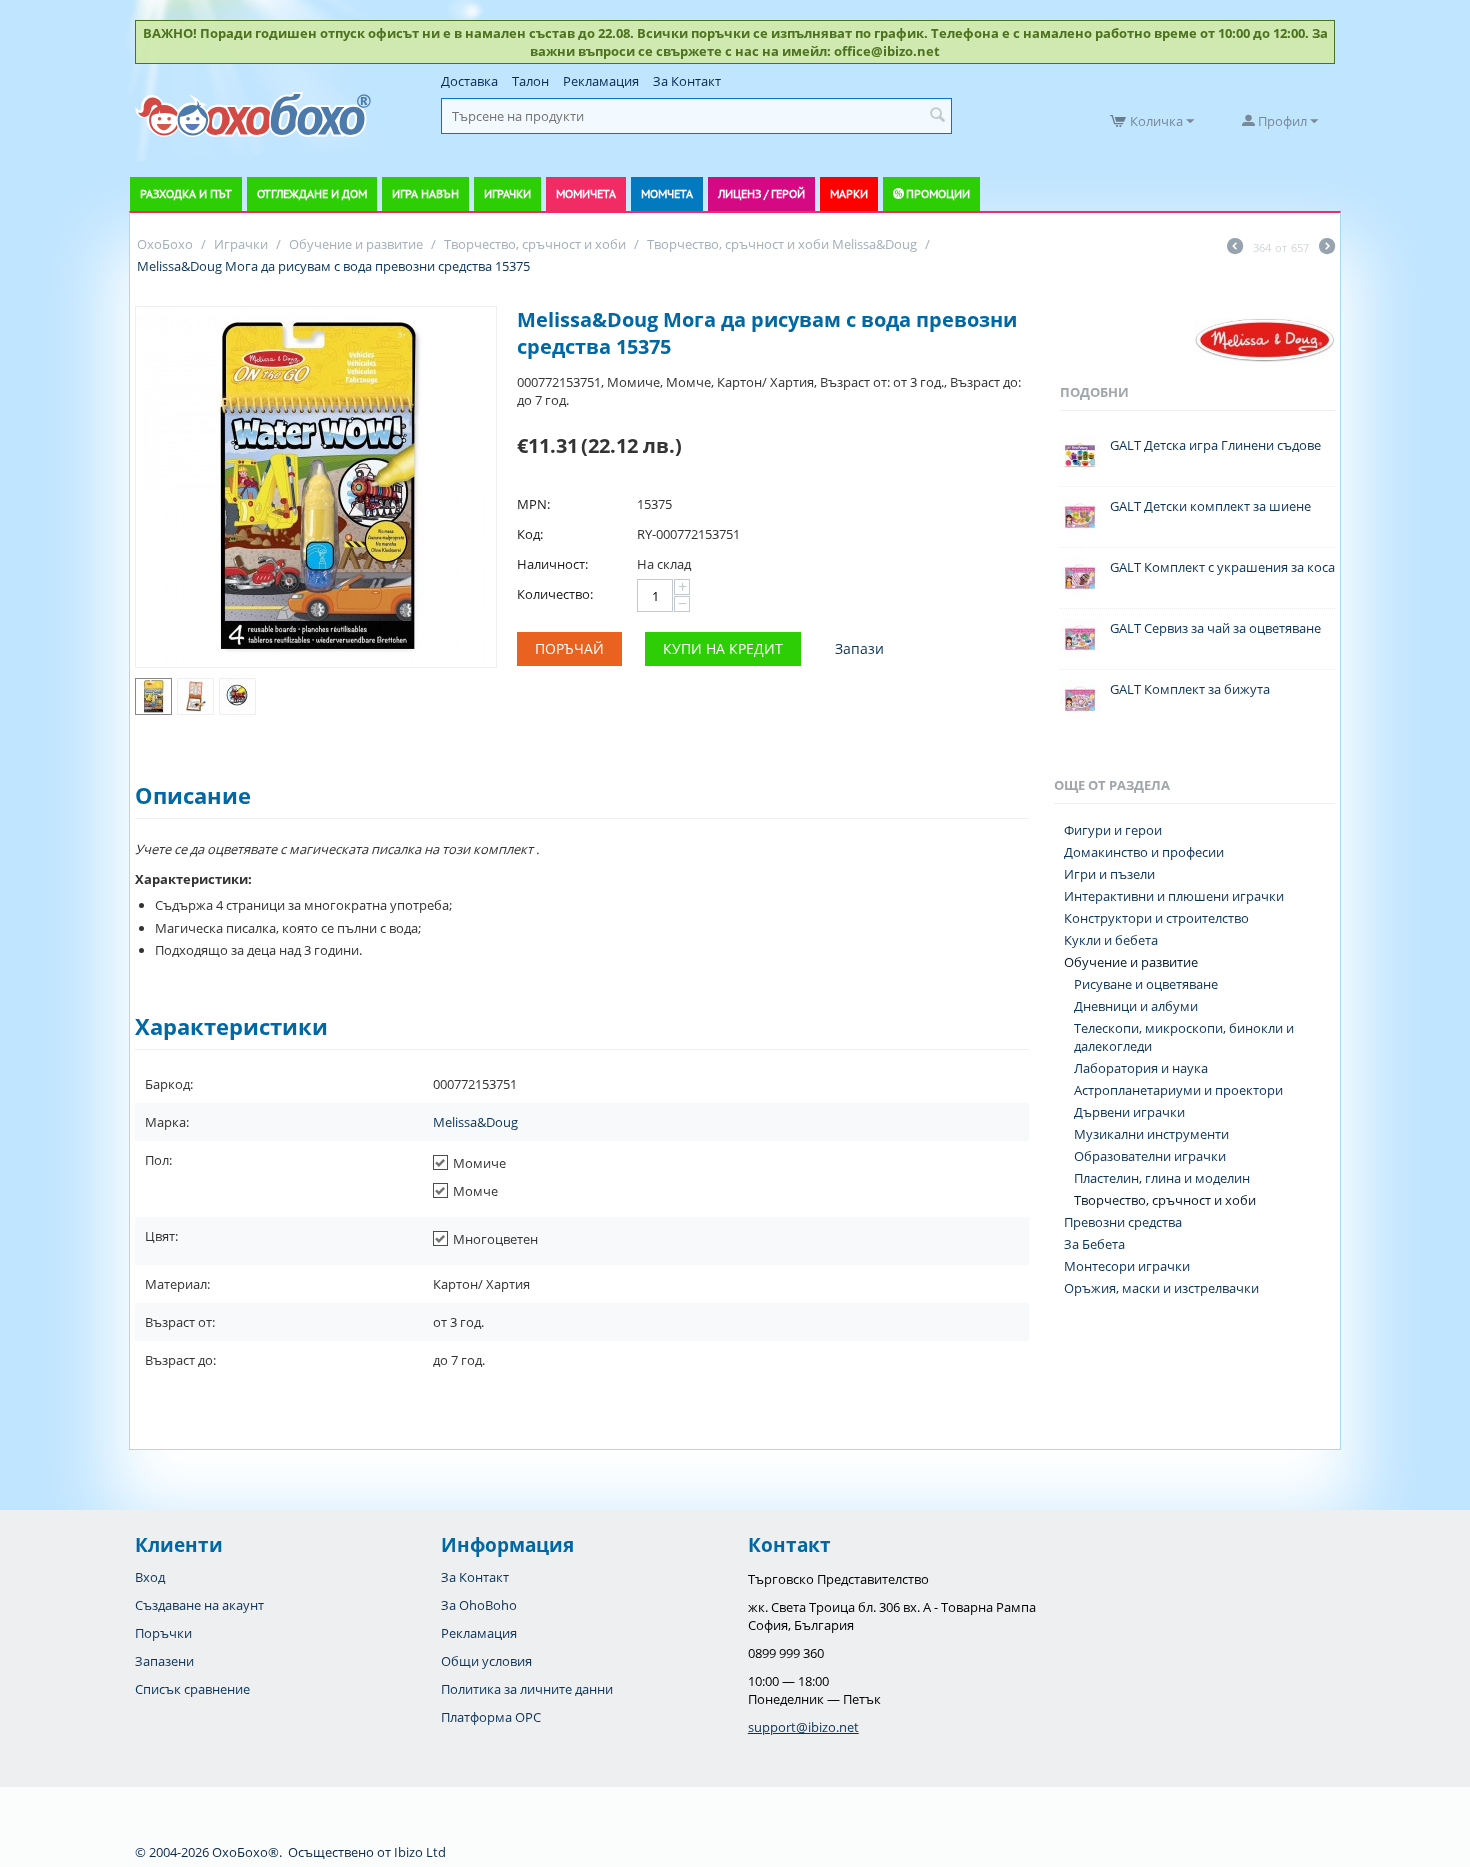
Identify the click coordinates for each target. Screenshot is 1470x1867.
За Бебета (1094, 1244)
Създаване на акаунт (199, 1605)
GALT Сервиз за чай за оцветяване (1215, 628)
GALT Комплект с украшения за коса (1222, 567)
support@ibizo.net (803, 1727)
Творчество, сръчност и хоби (1165, 1200)
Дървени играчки (1129, 1112)
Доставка (469, 81)
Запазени (164, 1661)
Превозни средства (1123, 1222)
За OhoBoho (479, 1605)
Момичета (586, 193)
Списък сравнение (192, 1689)
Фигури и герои (1113, 830)
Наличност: (552, 564)
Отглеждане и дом (312, 193)
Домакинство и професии (1144, 852)
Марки (849, 193)
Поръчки (163, 1633)
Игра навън (425, 193)
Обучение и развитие (1131, 962)
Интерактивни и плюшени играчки (1174, 896)
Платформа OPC (491, 1717)
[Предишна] (1235, 248)
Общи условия (486, 1661)
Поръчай (569, 648)
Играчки (507, 193)
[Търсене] (937, 116)
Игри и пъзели (1109, 874)
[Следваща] (1327, 248)
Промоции (938, 193)
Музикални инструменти (1151, 1134)
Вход (150, 1577)
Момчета (667, 193)
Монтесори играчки (1127, 1266)
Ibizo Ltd (420, 1852)
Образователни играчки (1150, 1156)
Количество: (555, 594)
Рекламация (601, 81)
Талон (530, 81)
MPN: (533, 504)
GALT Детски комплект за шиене (1210, 506)
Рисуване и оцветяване (1146, 984)
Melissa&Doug (475, 1122)
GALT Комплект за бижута (1190, 689)
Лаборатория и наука (1141, 1068)
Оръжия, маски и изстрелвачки (1161, 1288)
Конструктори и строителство (1156, 918)
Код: (530, 534)
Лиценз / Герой (761, 193)
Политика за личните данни (527, 1689)
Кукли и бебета (1111, 940)
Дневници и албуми (1136, 1006)
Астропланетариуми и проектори (1178, 1090)
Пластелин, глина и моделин (1162, 1178)
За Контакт (687, 81)
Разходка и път (186, 193)
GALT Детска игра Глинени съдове (1215, 445)
